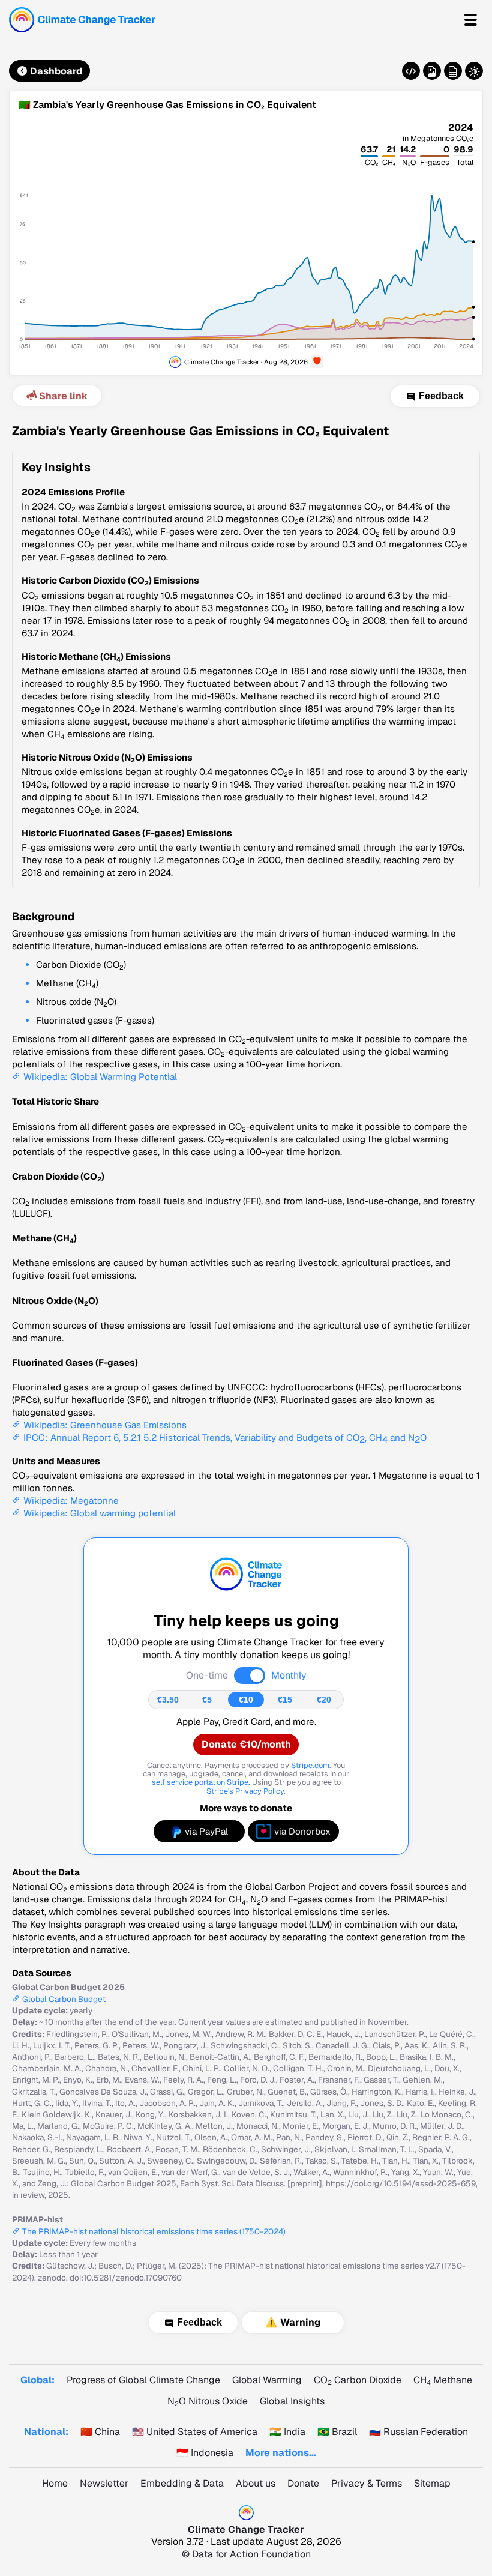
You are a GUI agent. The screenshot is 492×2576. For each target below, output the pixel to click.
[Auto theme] (474, 71)
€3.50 (168, 1700)
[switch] (250, 1676)
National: (46, 2432)
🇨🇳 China (100, 2432)
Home (55, 2483)
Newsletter (104, 2483)
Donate (303, 2483)
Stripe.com (310, 1765)
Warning (300, 2323)
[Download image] (432, 71)
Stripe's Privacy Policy (245, 1791)
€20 (324, 1700)
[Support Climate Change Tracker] (317, 362)
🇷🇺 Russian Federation (418, 2432)
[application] (246, 243)
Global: (37, 2380)
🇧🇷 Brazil (337, 2432)
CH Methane (443, 2380)
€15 (285, 1700)
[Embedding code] (411, 71)
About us (256, 2483)
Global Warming (267, 2380)
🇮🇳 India (287, 2432)
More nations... (281, 2453)
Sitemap (432, 2483)
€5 (207, 1700)
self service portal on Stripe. (201, 1782)
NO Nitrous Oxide (208, 2401)
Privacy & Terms (367, 2483)
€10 (246, 1700)
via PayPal (206, 1831)
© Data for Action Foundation (246, 2554)
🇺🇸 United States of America (195, 2432)
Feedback (441, 396)
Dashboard (56, 71)
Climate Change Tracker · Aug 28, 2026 (246, 362)
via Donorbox (302, 1831)
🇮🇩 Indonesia (205, 2453)
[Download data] (453, 71)
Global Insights (292, 2401)
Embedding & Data (182, 2483)
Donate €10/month (246, 1744)
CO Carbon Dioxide (358, 2380)
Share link (63, 396)
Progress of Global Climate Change (143, 2380)
